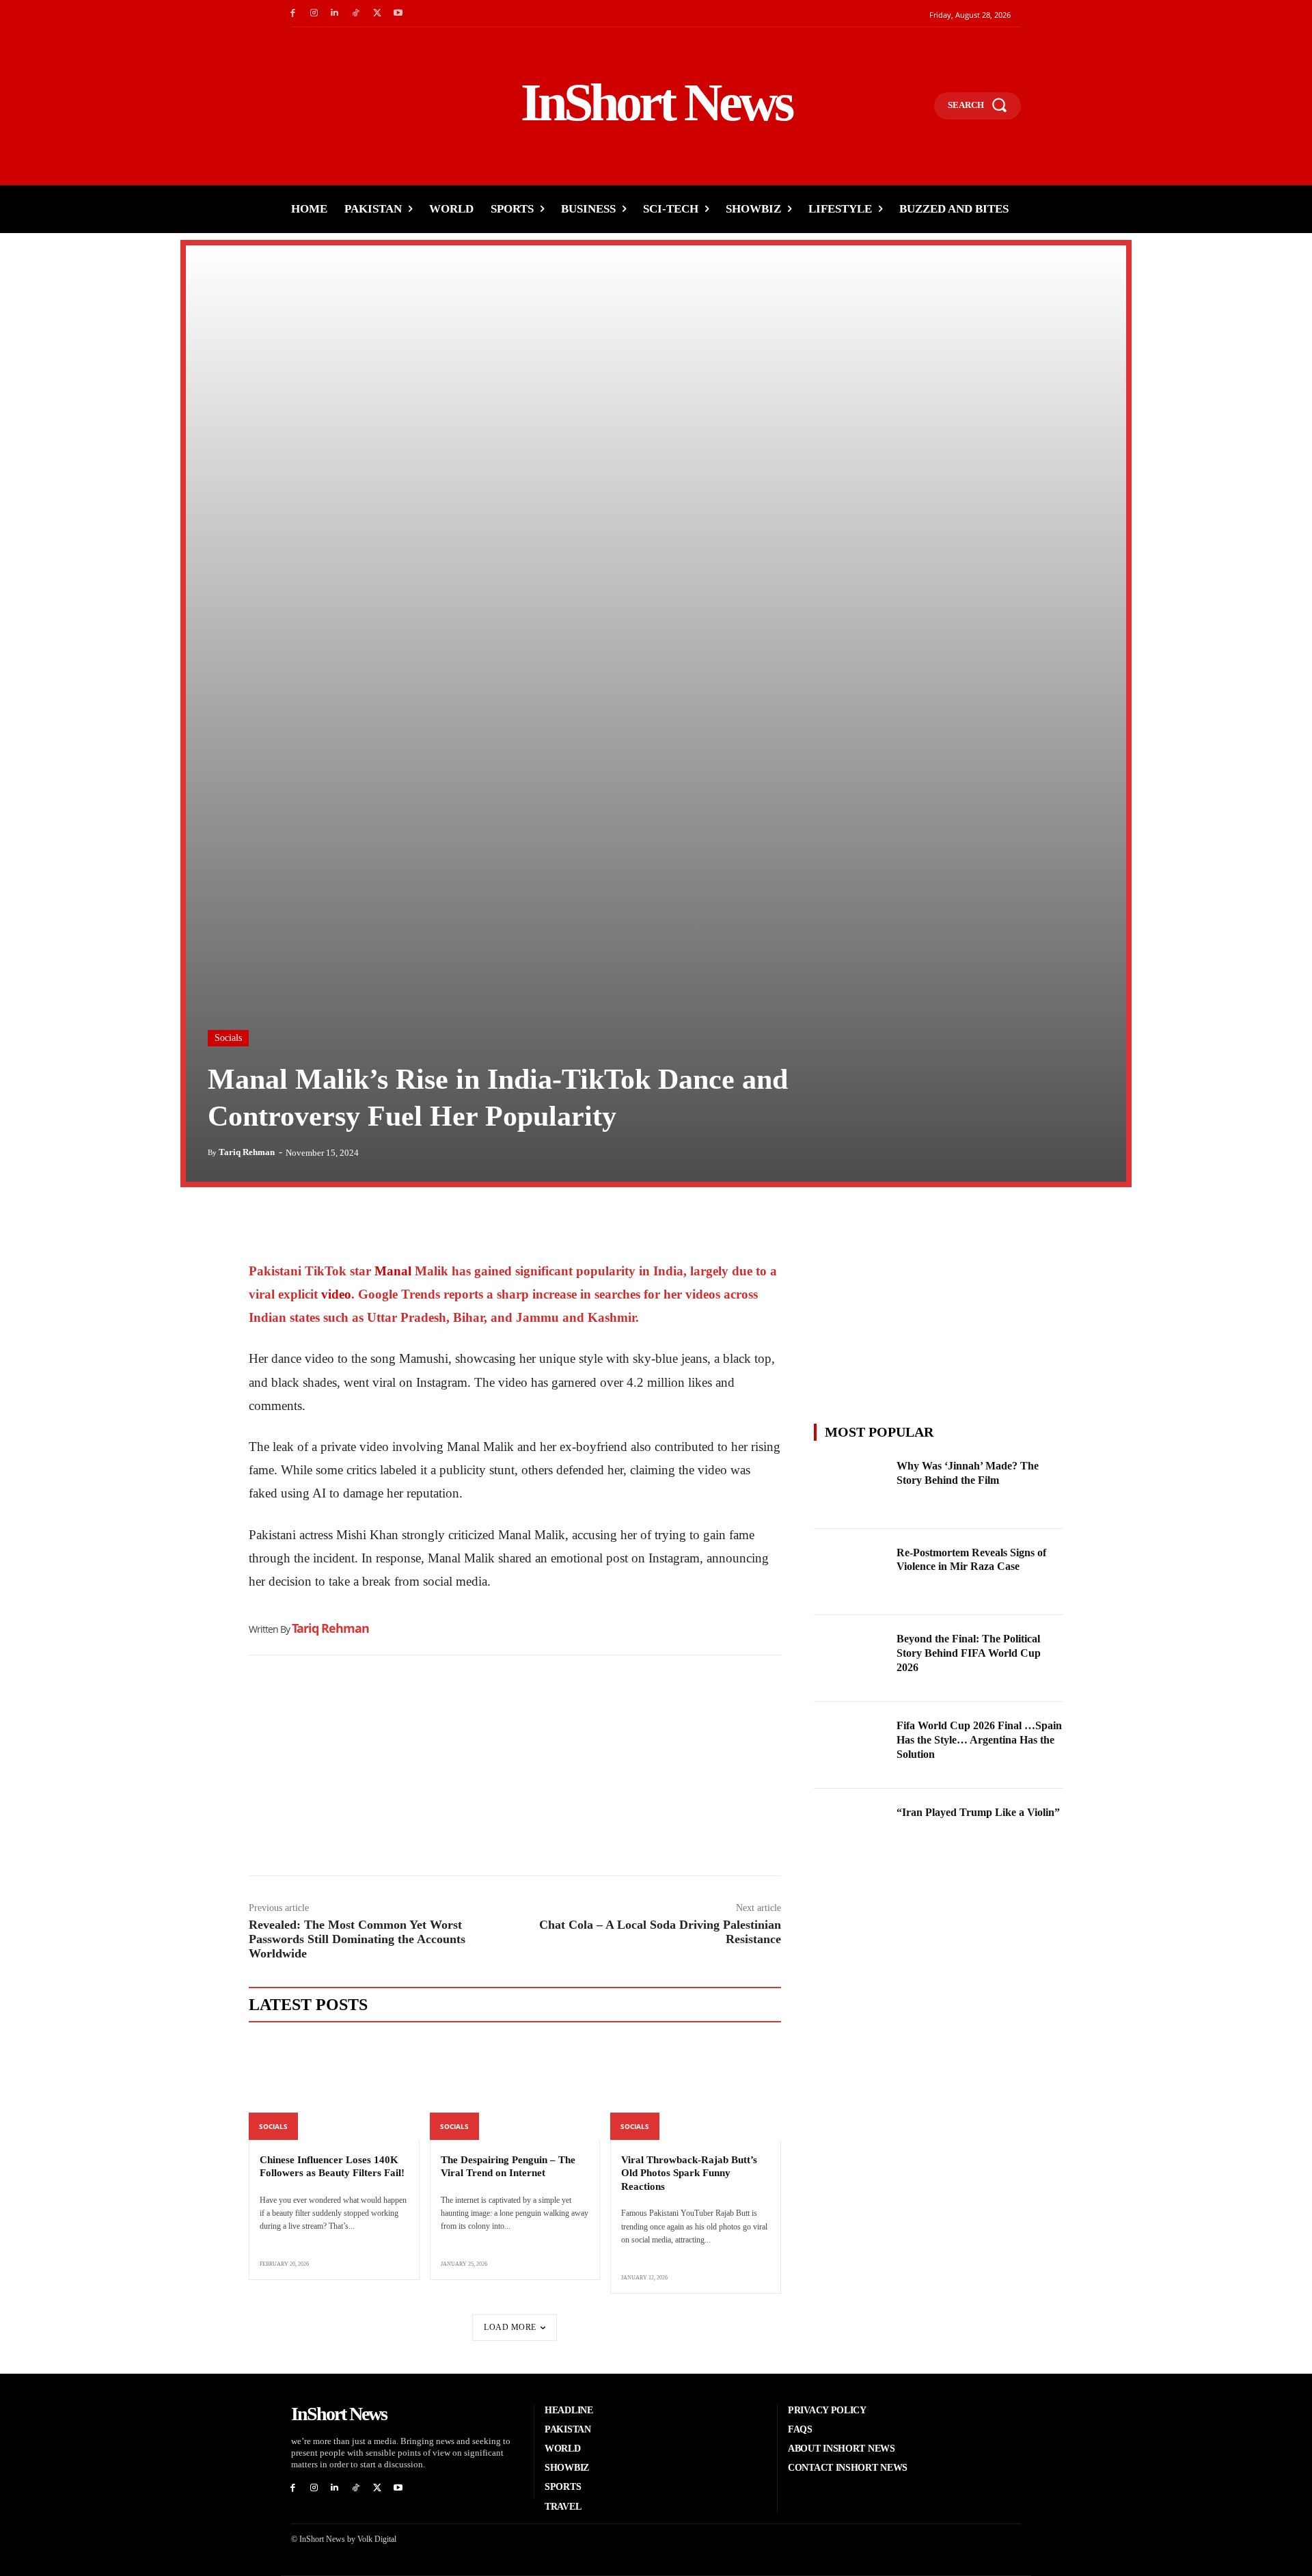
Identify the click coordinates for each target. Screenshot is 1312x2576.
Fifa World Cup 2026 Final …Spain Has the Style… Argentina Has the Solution (979, 1740)
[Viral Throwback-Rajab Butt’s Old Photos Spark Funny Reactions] (696, 2089)
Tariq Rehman (247, 1152)
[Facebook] (293, 13)
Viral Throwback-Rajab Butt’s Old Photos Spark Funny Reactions (689, 2173)
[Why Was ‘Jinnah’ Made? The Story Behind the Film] (851, 1486)
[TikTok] (356, 13)
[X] (377, 13)
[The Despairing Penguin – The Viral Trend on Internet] (515, 2089)
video (336, 1294)
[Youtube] (398, 13)
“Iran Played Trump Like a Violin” (978, 1812)
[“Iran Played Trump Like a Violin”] (851, 1832)
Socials (228, 1038)
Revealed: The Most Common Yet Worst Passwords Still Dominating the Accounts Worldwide (357, 1939)
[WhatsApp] (325, 1225)
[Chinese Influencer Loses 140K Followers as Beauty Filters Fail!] (334, 2089)
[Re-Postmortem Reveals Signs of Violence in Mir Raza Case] (851, 1572)
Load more (510, 2327)
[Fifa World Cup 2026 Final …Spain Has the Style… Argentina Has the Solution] (851, 1745)
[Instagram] (314, 13)
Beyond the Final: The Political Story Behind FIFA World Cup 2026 (969, 1653)
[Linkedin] (335, 13)
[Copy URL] (388, 1225)
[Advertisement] (515, 1769)
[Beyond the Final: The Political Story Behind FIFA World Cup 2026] (851, 1658)
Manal (395, 1271)
